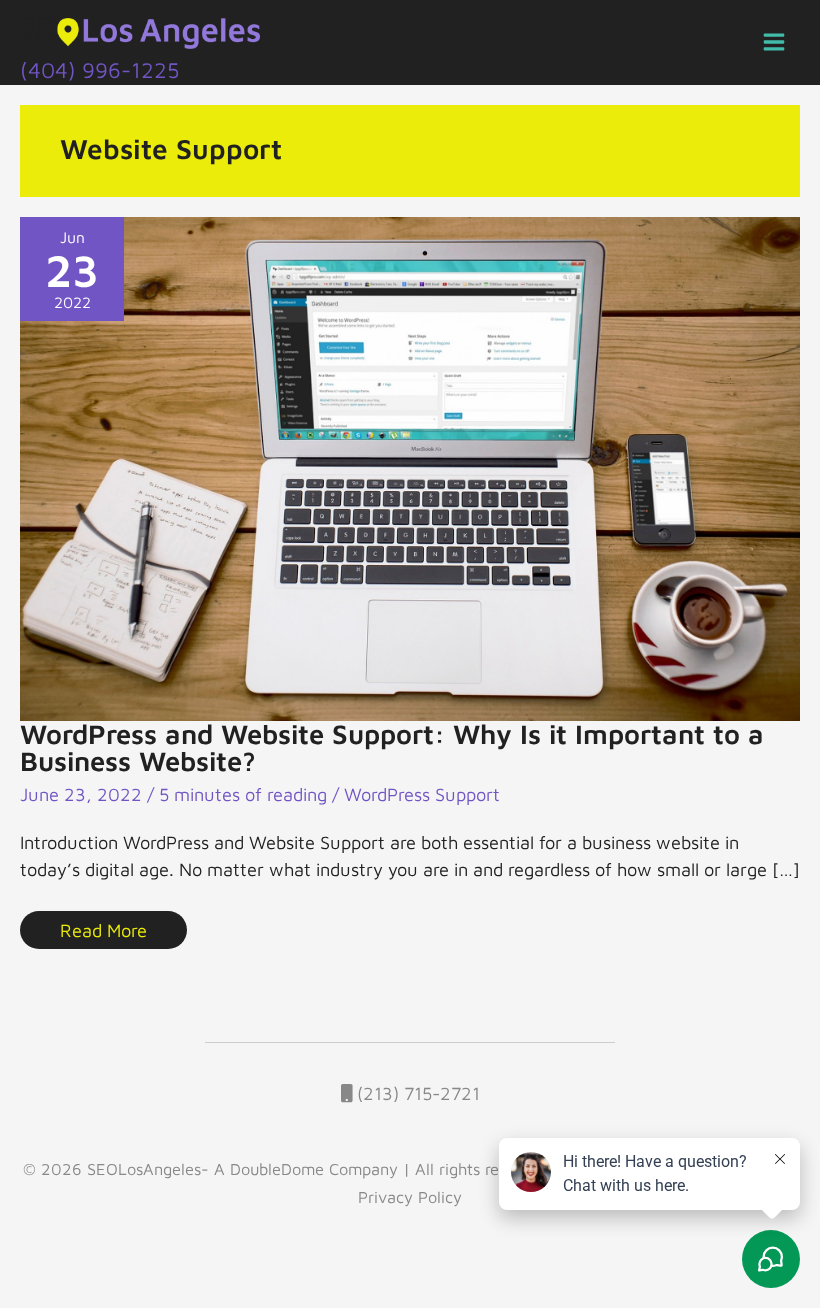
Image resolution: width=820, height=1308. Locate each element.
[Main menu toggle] (774, 42)
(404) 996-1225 (99, 70)
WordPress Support (422, 794)
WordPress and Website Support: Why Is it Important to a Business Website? (392, 747)
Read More (103, 926)
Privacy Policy (410, 1196)
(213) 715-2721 (416, 1093)
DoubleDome (277, 1168)
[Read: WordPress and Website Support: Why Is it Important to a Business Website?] (410, 466)
